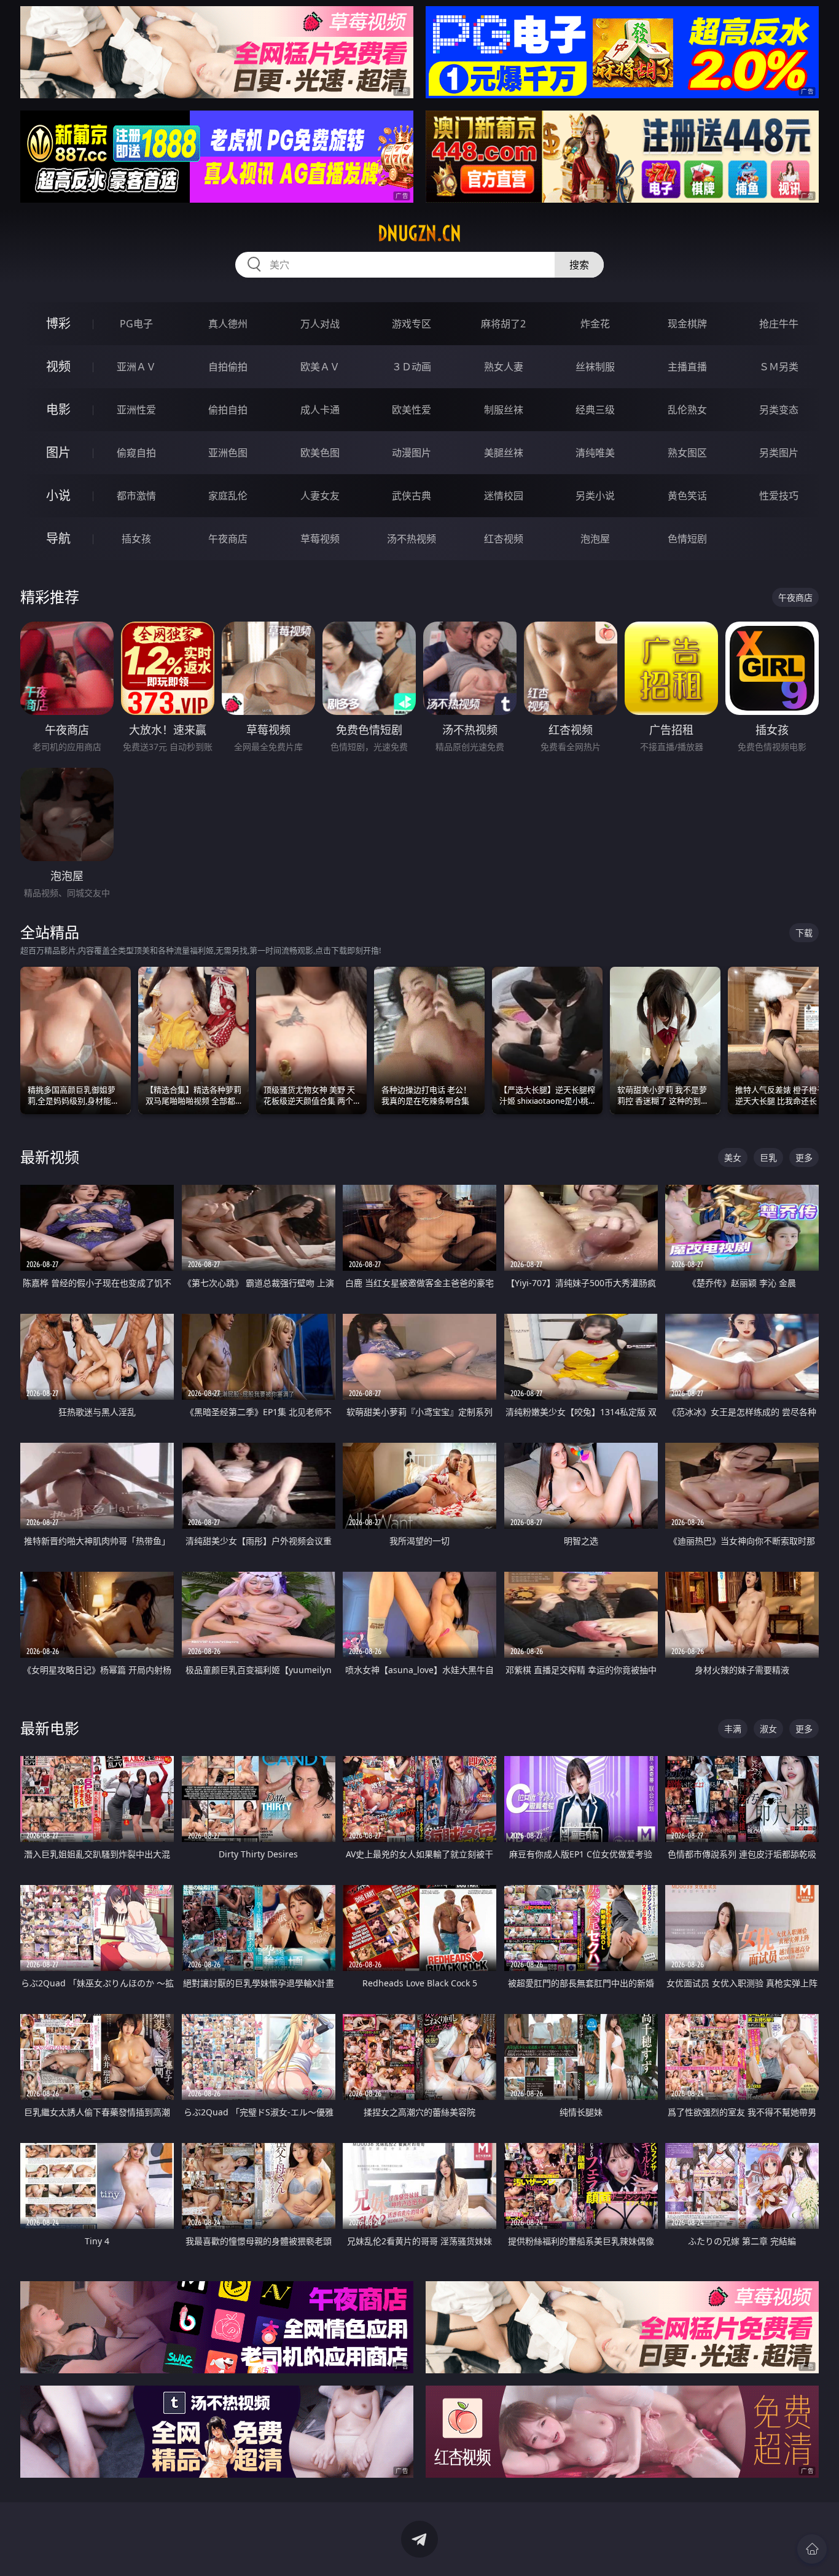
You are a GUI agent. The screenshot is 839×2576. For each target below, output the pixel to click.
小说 (58, 495)
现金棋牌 (687, 324)
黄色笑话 (687, 496)
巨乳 (768, 1157)
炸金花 (595, 324)
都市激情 (136, 496)
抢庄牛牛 (779, 324)
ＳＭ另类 (779, 367)
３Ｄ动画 (412, 367)
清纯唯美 (595, 453)
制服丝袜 (504, 410)
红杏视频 (504, 539)
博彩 (58, 323)
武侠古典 (412, 496)
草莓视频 (320, 539)
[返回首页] (812, 2549)
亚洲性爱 (136, 410)
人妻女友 (320, 496)
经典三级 (595, 410)
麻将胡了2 (503, 324)
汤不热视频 (412, 539)
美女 (733, 1157)
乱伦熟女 (687, 410)
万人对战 (320, 324)
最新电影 (50, 1728)
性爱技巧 (779, 496)
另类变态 (779, 410)
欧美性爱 (412, 410)
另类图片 (779, 453)
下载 (804, 933)
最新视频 (50, 1157)
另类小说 (595, 496)
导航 (58, 538)
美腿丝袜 (504, 453)
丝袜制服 (595, 367)
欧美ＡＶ (320, 367)
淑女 (768, 1729)
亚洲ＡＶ (136, 367)
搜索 (579, 265)
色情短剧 (687, 539)
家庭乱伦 (228, 496)
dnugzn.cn (419, 233)
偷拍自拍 (228, 410)
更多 (804, 1157)
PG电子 (136, 324)
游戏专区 (412, 324)
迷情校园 (504, 496)
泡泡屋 (595, 539)
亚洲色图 (228, 453)
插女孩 (136, 539)
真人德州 (228, 324)
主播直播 (687, 367)
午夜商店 (228, 539)
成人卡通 (320, 410)
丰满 (733, 1729)
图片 (58, 452)
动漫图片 (412, 453)
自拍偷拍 (228, 367)
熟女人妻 (504, 367)
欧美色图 (320, 453)
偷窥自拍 (136, 453)
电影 (58, 409)
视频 (58, 366)
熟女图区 (687, 453)
